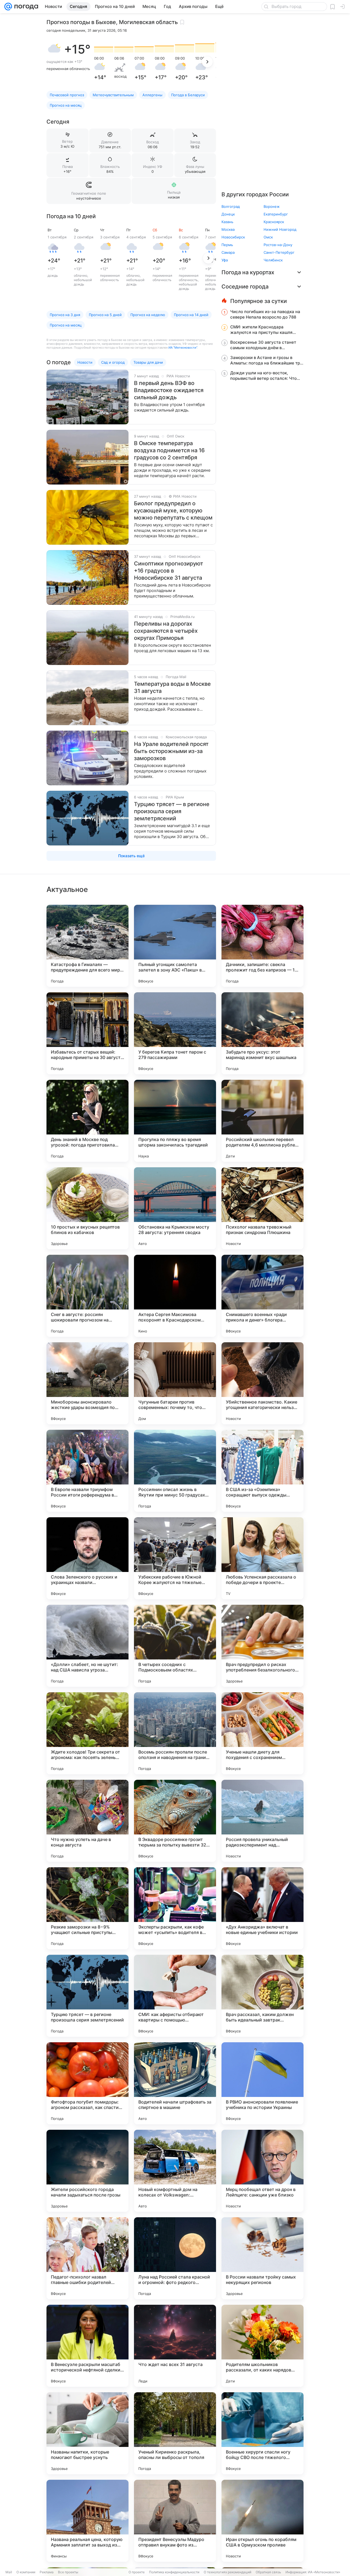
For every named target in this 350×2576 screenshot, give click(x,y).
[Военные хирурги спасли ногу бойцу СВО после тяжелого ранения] (262, 2433)
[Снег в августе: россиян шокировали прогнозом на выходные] (87, 1296)
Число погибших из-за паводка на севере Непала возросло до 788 (265, 314)
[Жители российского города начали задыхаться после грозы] (87, 2171)
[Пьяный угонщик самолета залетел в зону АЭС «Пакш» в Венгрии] (175, 946)
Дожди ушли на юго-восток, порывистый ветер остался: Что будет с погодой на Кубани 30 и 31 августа (266, 376)
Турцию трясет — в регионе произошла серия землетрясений (172, 811)
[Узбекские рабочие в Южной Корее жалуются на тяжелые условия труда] (175, 1558)
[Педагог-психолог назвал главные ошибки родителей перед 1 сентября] (87, 2258)
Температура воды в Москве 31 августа (172, 687)
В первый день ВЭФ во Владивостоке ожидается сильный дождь (169, 390)
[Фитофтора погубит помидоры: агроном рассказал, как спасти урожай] (87, 2083)
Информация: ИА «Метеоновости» (313, 2572)
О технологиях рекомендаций (227, 2572)
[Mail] (8, 7)
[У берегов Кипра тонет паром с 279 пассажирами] (175, 1033)
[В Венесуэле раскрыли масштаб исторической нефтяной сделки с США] (87, 2346)
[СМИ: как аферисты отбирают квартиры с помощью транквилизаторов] (175, 1996)
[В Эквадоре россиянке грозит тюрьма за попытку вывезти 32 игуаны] (175, 1821)
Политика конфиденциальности (174, 2572)
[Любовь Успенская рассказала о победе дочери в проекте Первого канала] (262, 1558)
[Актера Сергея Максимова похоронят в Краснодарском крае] (175, 1296)
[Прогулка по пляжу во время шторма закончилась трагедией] (175, 1121)
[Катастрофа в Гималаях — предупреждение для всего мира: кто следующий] (87, 946)
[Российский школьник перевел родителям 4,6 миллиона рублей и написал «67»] (262, 1121)
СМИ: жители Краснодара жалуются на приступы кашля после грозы (261, 330)
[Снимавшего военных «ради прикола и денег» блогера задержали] (262, 1296)
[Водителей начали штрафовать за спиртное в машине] (175, 2083)
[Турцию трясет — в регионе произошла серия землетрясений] (87, 1996)
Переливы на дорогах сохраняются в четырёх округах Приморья (166, 631)
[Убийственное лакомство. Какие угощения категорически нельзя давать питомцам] (262, 1383)
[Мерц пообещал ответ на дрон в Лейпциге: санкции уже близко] (262, 2171)
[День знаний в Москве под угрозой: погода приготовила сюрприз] (87, 1121)
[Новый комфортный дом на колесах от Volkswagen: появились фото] (175, 2171)
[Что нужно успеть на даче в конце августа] (87, 1821)
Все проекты (68, 2572)
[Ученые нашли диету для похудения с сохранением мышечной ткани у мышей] (262, 1733)
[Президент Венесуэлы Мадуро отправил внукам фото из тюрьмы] (175, 2521)
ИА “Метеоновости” (183, 348)
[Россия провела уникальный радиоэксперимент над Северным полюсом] (262, 1821)
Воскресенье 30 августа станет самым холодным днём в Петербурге (263, 345)
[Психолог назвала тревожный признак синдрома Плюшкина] (262, 1208)
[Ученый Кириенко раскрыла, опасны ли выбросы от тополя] (175, 2433)
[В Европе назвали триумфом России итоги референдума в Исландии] (87, 1471)
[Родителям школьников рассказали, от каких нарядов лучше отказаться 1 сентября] (262, 2346)
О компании (26, 2572)
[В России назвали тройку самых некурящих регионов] (262, 2258)
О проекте (137, 2572)
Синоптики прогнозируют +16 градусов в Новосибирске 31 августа (169, 571)
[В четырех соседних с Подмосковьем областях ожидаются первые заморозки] (175, 1646)
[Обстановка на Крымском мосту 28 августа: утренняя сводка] (175, 1208)
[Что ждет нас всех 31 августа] (175, 2346)
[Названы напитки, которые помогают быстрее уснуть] (87, 2433)
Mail (9, 2572)
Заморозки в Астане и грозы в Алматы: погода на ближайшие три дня (266, 360)
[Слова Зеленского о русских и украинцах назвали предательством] (87, 1558)
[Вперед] (207, 62)
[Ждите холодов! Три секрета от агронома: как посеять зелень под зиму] (87, 1733)
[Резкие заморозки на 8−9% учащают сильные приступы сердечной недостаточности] (87, 1908)
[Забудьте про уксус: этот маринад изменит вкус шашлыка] (262, 1033)
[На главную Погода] (25, 7)
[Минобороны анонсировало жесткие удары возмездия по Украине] (87, 1383)
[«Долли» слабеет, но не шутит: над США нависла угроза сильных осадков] (87, 1646)
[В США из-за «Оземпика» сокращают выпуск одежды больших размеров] (262, 1471)
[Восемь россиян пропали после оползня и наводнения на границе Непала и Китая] (175, 1733)
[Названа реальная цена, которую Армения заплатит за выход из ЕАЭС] (87, 2521)
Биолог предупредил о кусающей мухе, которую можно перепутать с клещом (173, 510)
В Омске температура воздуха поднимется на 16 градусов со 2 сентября (169, 450)
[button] (54, 49)
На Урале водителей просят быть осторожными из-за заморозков (171, 751)
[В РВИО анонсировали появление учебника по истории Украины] (262, 2083)
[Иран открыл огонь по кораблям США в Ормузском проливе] (262, 2521)
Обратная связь (268, 2572)
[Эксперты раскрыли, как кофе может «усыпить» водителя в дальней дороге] (175, 1908)
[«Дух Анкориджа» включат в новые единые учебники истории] (262, 1908)
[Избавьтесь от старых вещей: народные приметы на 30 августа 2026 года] (87, 1033)
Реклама (47, 2572)
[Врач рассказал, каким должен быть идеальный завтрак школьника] (262, 1996)
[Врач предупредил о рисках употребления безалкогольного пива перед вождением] (262, 1646)
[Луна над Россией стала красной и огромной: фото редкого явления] (175, 2258)
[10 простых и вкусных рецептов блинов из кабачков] (87, 1208)
